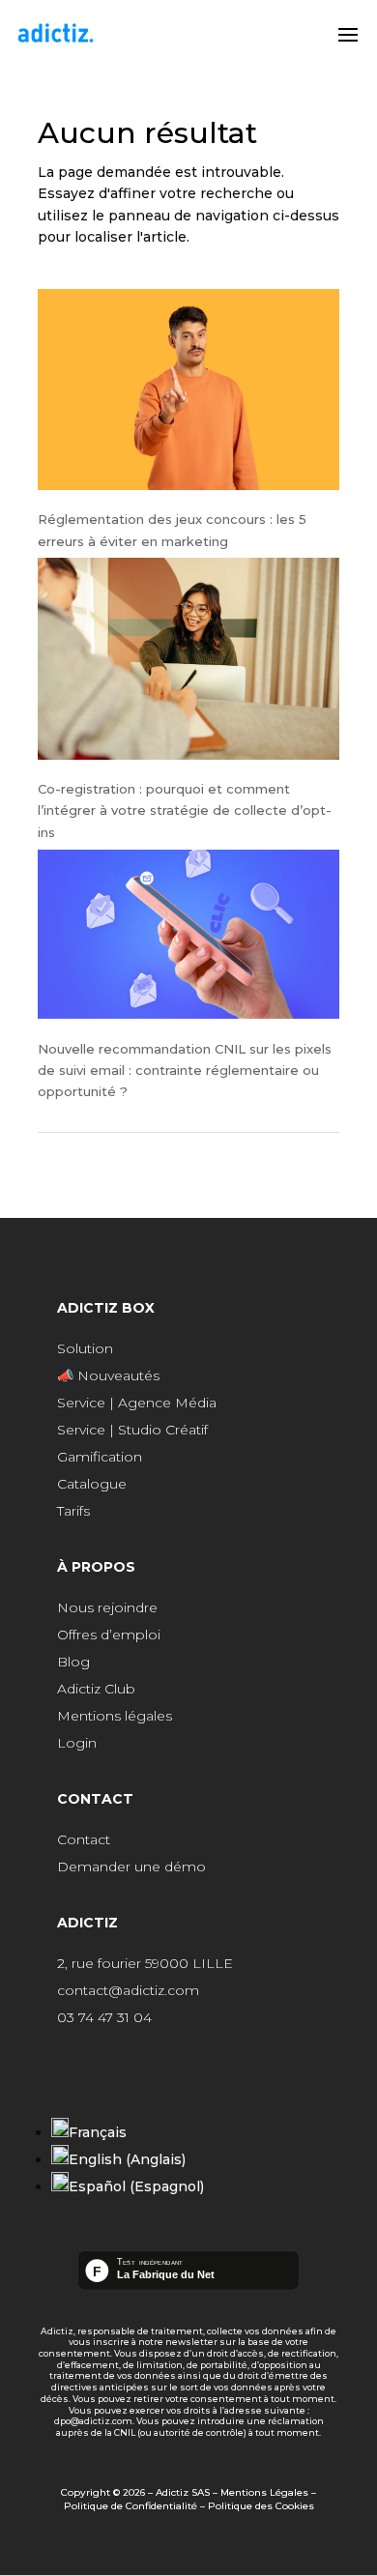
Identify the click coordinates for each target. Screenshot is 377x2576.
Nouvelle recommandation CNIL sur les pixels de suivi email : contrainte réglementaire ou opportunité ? (185, 1071)
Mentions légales (115, 1716)
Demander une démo (131, 1867)
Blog (73, 1662)
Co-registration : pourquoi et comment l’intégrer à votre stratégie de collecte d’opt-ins (185, 810)
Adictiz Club (96, 1689)
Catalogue (92, 1484)
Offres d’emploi (109, 1635)
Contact (84, 1839)
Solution (85, 1348)
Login (77, 1743)
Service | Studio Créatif (132, 1430)
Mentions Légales (264, 2492)
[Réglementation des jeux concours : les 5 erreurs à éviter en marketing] (188, 393)
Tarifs (73, 1511)
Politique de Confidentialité (130, 2506)
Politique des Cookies (261, 2506)
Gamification (100, 1457)
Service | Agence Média (137, 1403)
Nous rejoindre (107, 1607)
